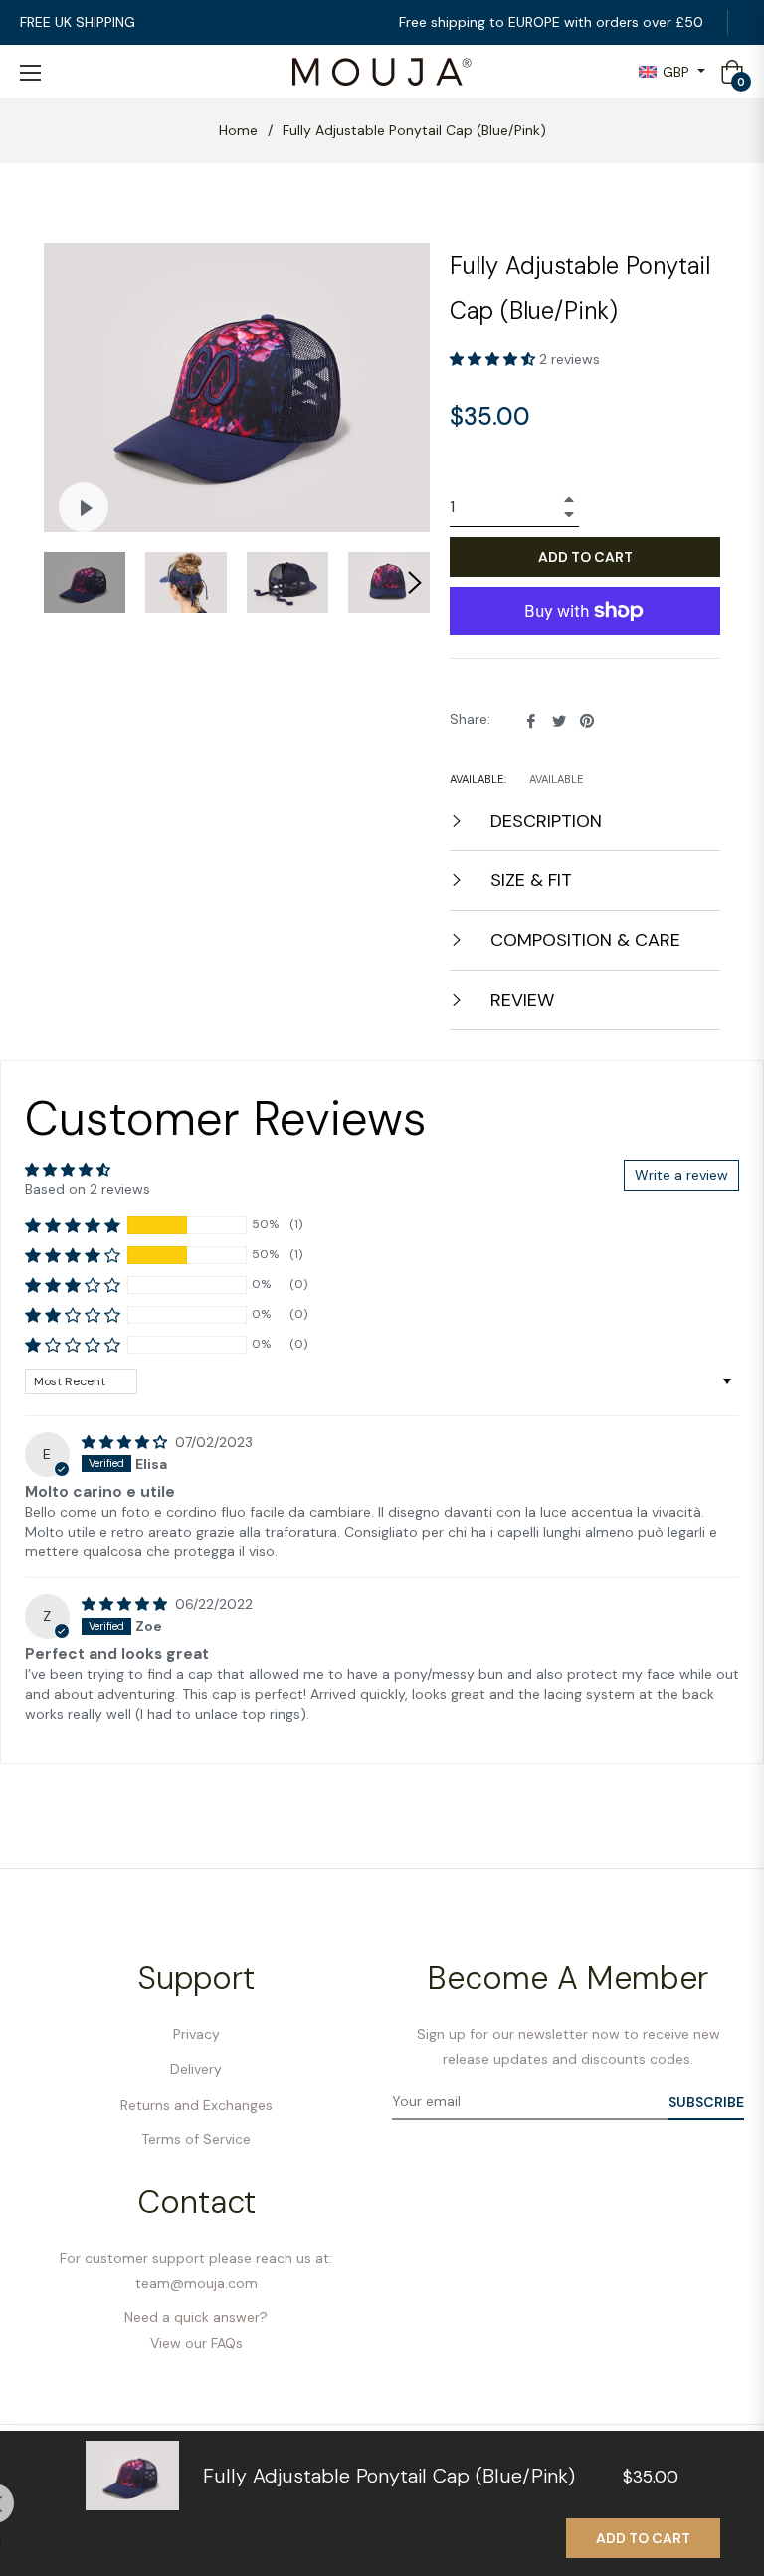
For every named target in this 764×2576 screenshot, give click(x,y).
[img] (126, 1442)
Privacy (196, 2034)
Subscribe (706, 2102)
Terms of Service (196, 2139)
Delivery (196, 2069)
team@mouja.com (196, 2283)
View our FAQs (196, 2343)
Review (520, 1000)
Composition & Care (583, 940)
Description (544, 821)
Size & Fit (529, 880)
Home (238, 130)
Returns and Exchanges (196, 2105)
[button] (494, 359)
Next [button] (415, 583)
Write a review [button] (681, 1175)
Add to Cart (643, 2538)
